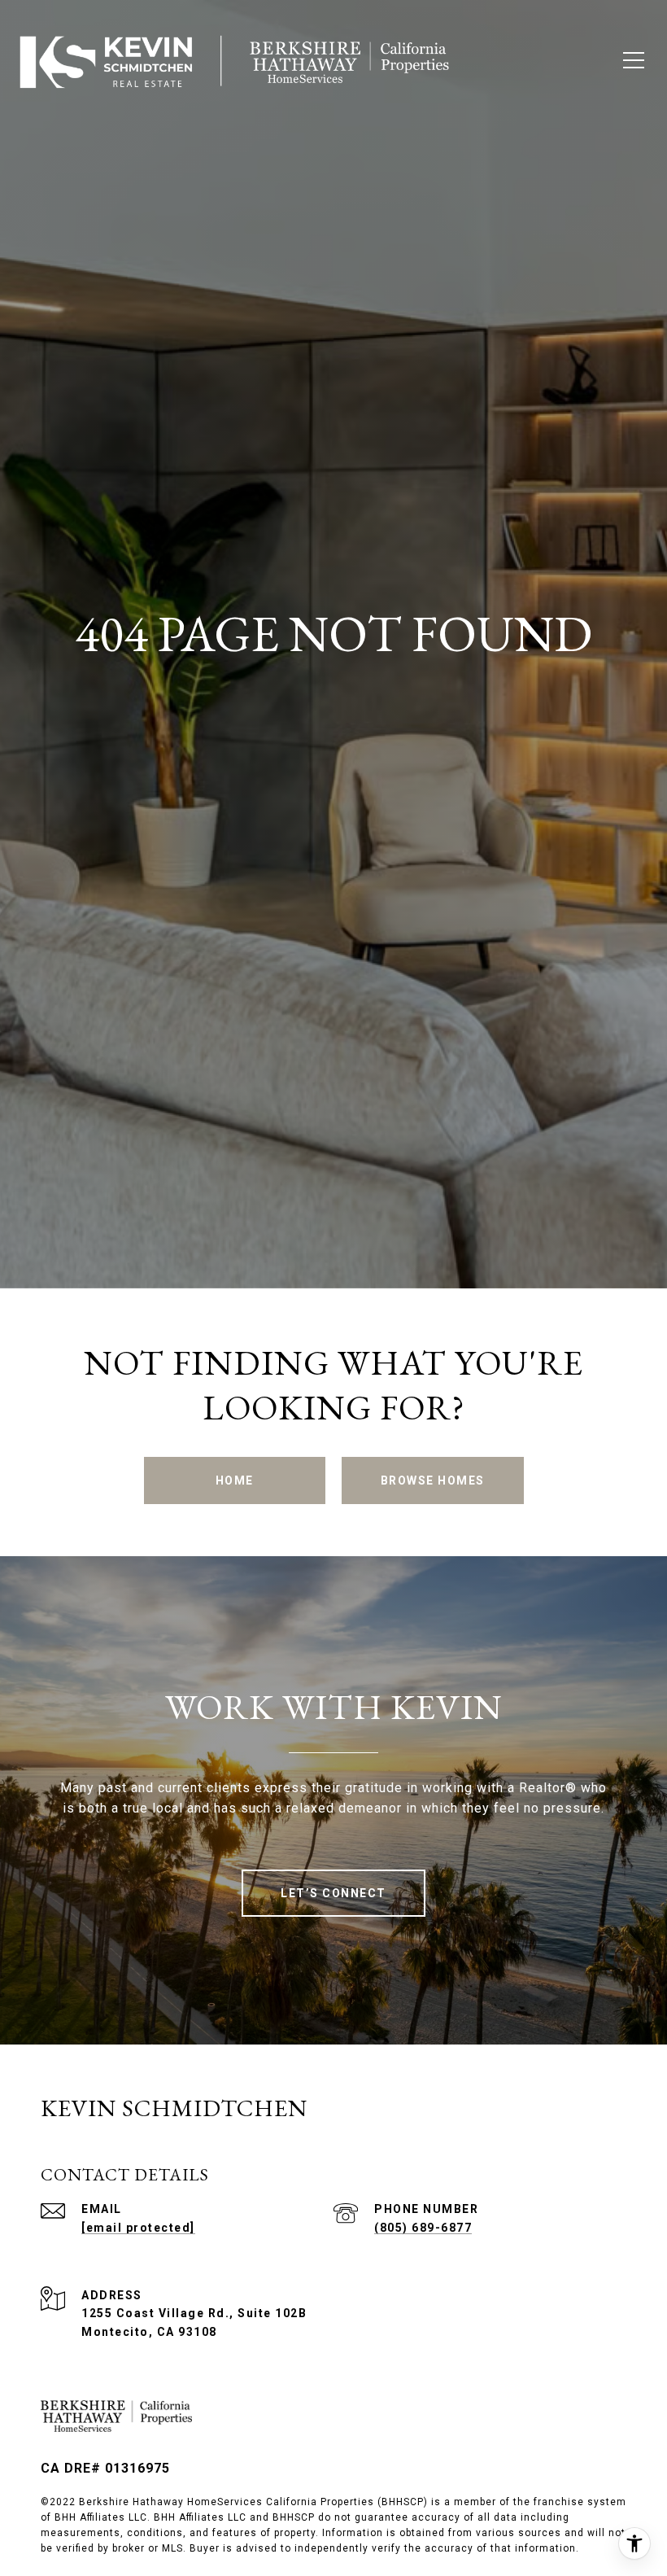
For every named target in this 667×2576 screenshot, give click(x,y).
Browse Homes (433, 1480)
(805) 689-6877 (423, 2228)
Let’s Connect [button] (333, 1893)
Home (235, 1480)
